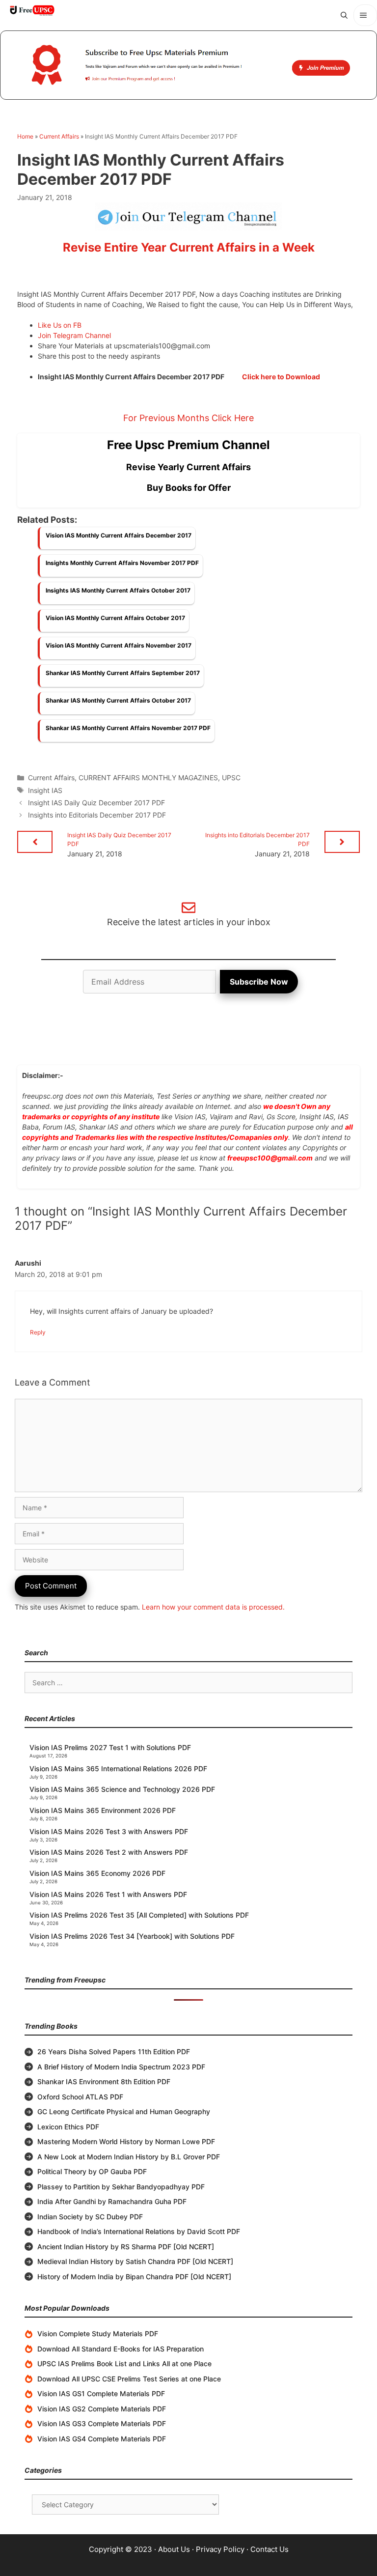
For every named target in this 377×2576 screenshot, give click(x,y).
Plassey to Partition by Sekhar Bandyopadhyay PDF (121, 2187)
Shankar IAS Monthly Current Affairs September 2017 (123, 673)
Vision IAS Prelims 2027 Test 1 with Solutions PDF (110, 1747)
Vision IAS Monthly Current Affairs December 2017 (119, 535)
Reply (38, 1332)
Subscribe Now (259, 982)
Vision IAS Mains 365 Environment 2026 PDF (103, 1810)
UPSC (231, 778)
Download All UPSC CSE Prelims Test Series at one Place (129, 2379)
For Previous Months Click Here (188, 418)
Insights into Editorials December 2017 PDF (97, 815)
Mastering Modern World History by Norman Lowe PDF (126, 2141)
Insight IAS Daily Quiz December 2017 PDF (96, 803)
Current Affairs (59, 136)
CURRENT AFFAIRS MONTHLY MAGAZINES (148, 778)
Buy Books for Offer (189, 488)
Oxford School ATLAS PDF (80, 2097)
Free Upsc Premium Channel (188, 445)
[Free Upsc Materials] (32, 10)
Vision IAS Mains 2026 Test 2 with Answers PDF (109, 1852)
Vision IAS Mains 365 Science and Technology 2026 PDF (122, 1789)
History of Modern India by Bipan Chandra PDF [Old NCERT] (134, 2277)
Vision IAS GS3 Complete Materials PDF (102, 2423)
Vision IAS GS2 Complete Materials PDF (102, 2409)
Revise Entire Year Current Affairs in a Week (189, 247)
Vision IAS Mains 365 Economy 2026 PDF (97, 1873)
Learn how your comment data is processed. (213, 1607)
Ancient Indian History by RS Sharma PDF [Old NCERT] (126, 2247)
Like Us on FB (60, 325)
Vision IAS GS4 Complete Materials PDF (102, 2439)
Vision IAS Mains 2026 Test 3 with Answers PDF (109, 1831)
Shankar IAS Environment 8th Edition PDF (104, 2081)
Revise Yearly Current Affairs (188, 467)
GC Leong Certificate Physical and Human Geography (124, 2111)
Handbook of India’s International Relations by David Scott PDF (139, 2231)
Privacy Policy (220, 2549)
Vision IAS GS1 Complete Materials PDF (101, 2393)
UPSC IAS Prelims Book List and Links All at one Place (124, 2364)
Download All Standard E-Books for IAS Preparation (121, 2349)
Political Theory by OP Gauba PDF (92, 2171)
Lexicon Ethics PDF (68, 2127)
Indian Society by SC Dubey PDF (90, 2217)
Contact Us (269, 2549)
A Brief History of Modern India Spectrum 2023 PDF (121, 2067)
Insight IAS (45, 790)
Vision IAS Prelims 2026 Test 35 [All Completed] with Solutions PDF (139, 1915)
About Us (174, 2549)
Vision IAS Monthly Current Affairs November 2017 (119, 645)
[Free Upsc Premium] (188, 65)
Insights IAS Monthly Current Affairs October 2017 (118, 590)
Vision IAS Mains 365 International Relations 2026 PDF (118, 1769)
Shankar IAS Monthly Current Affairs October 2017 (118, 700)
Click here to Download (281, 377)
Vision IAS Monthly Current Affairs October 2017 (115, 618)
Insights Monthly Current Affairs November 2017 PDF (122, 563)
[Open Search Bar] (344, 15)
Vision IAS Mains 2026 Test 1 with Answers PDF (108, 1894)
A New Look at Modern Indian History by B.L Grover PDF (129, 2157)
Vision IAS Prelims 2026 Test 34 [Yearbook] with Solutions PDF (132, 1936)
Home (25, 136)
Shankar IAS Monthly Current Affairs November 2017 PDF (128, 728)
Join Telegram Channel (74, 335)
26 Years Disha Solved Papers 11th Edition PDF (114, 2052)
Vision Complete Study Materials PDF (98, 2334)
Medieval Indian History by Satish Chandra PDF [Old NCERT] (135, 2261)
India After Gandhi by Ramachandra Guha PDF (112, 2201)
